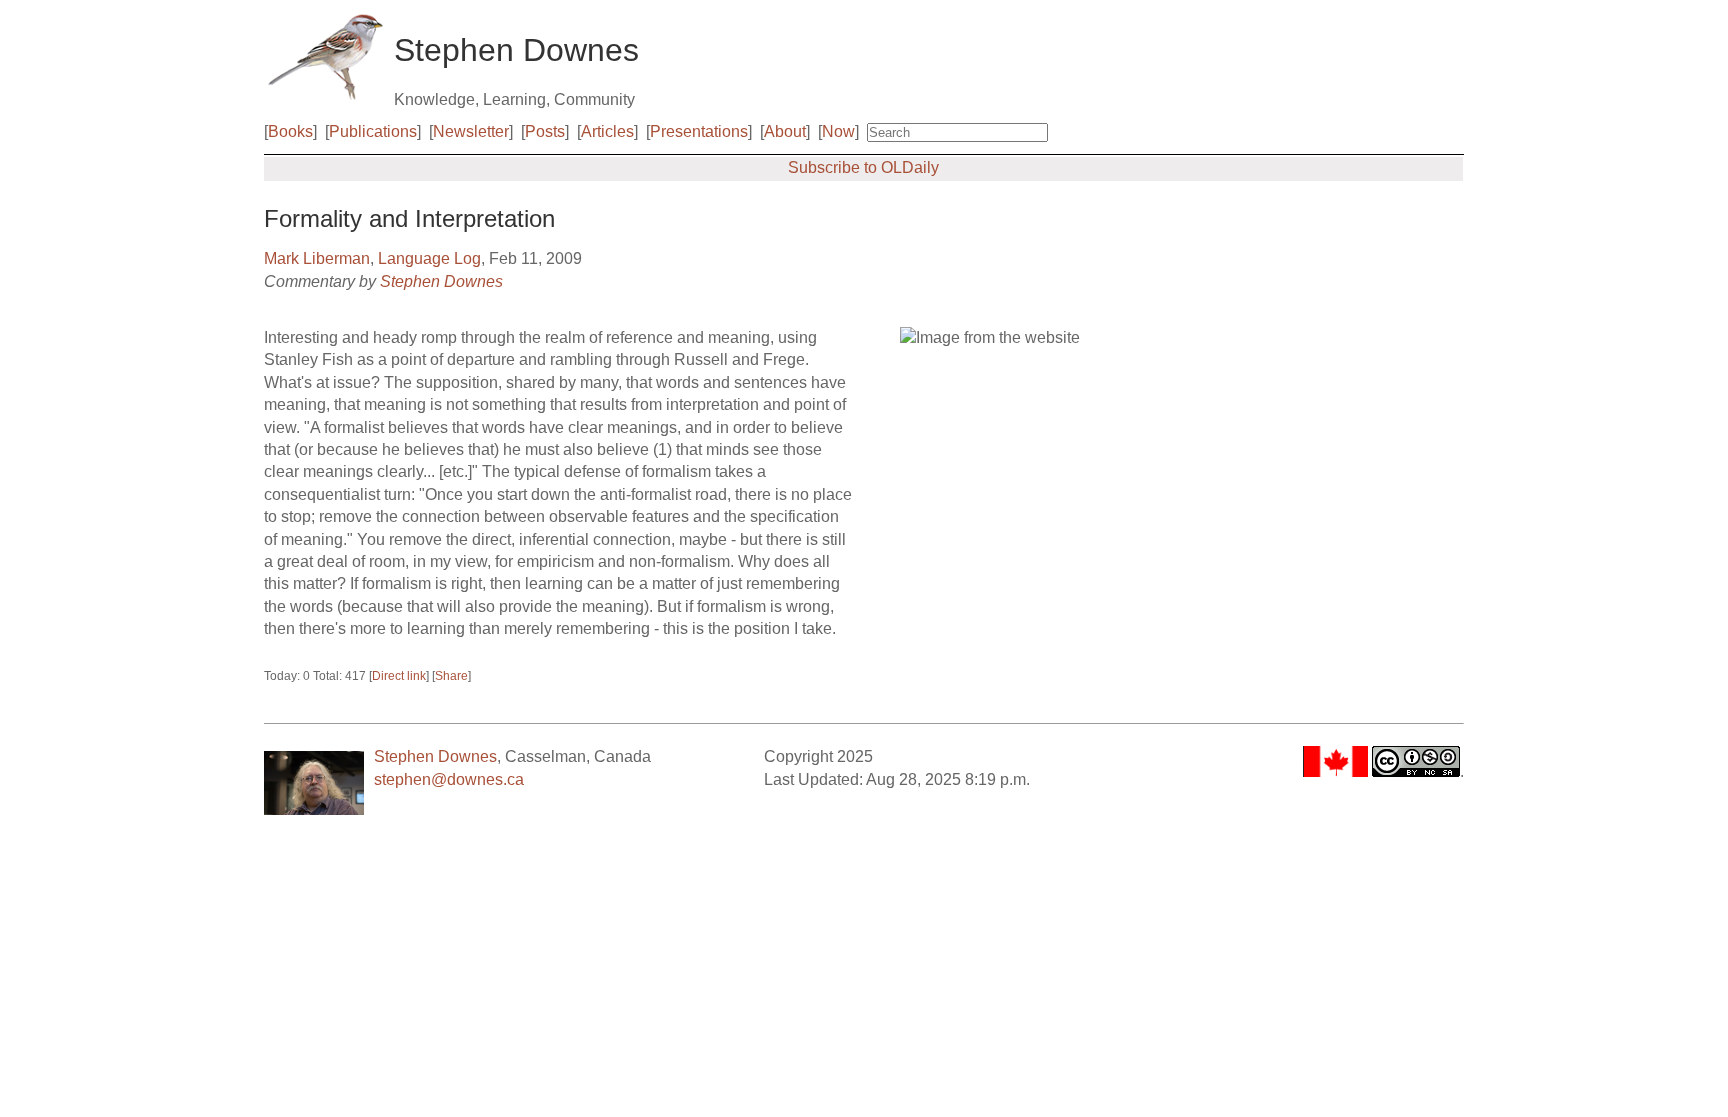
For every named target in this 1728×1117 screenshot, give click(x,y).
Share (451, 676)
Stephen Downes (441, 281)
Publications (373, 131)
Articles (607, 131)
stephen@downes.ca (449, 779)
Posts (545, 131)
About (785, 131)
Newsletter (471, 131)
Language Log (429, 258)
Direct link (399, 676)
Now (838, 131)
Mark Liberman (317, 258)
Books (290, 131)
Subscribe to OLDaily (863, 167)
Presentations (699, 131)
